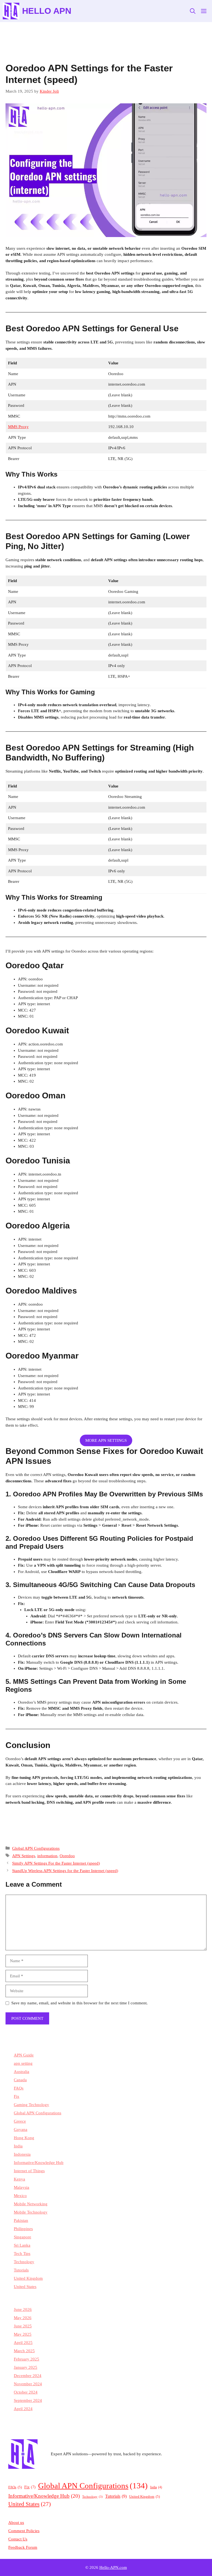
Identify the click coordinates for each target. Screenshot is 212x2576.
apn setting (23, 2063)
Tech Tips (22, 2254)
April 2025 (23, 2343)
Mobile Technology (31, 2212)
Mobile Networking (31, 2204)
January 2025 (26, 2367)
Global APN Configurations (36, 1848)
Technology (24, 2262)
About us (16, 2523)
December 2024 (28, 2376)
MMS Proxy (18, 427)
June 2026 (23, 2309)
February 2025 (26, 2359)
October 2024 (26, 2392)
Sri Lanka (22, 2245)
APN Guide (24, 2055)
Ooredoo (67, 1856)
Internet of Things (29, 2171)
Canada (20, 2080)
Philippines (23, 2229)
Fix (17, 2096)
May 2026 (23, 2318)
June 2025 (23, 2326)
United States (25, 2287)
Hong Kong (24, 2138)
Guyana (21, 2129)
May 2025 (23, 2334)
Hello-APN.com (113, 2567)
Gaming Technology (31, 2105)
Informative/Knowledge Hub (39, 2163)
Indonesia (22, 2154)
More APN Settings (106, 1440)
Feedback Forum (23, 2547)
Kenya (19, 2179)
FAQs (19, 2088)
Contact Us (18, 2539)
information (47, 1856)
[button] (193, 11)
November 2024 (28, 2384)
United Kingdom (28, 2278)
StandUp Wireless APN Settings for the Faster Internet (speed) (65, 1871)
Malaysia (22, 2187)
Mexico (20, 2196)
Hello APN (47, 11)
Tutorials (21, 2270)
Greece (20, 2121)
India (18, 2146)
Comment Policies (24, 2531)
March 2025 (24, 2351)
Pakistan (21, 2220)
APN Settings (24, 1856)
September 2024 (28, 2400)
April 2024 (23, 2409)
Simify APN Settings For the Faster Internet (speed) (56, 1863)
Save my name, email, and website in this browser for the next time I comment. (79, 2003)
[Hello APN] (11, 11)
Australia (22, 2072)
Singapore (22, 2237)
